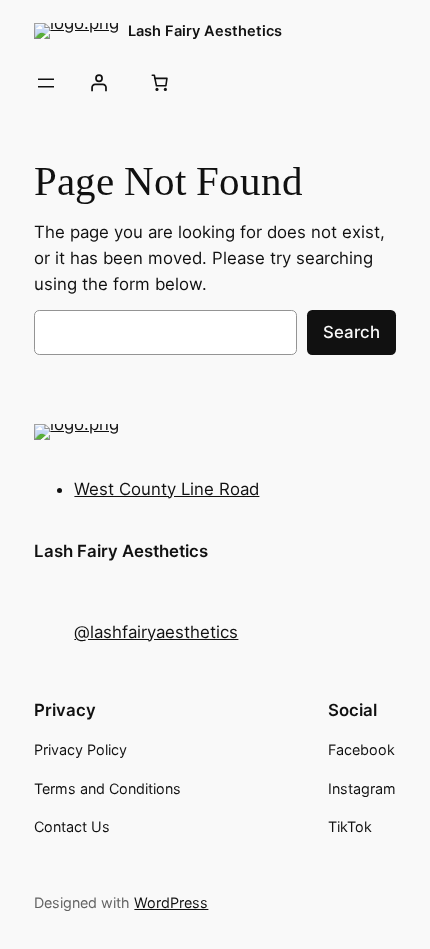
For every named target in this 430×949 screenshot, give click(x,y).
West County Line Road (166, 489)
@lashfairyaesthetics (156, 632)
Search (351, 332)
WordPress (171, 902)
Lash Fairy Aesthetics (205, 31)
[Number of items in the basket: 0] (160, 83)
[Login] (99, 83)
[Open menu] (46, 83)
